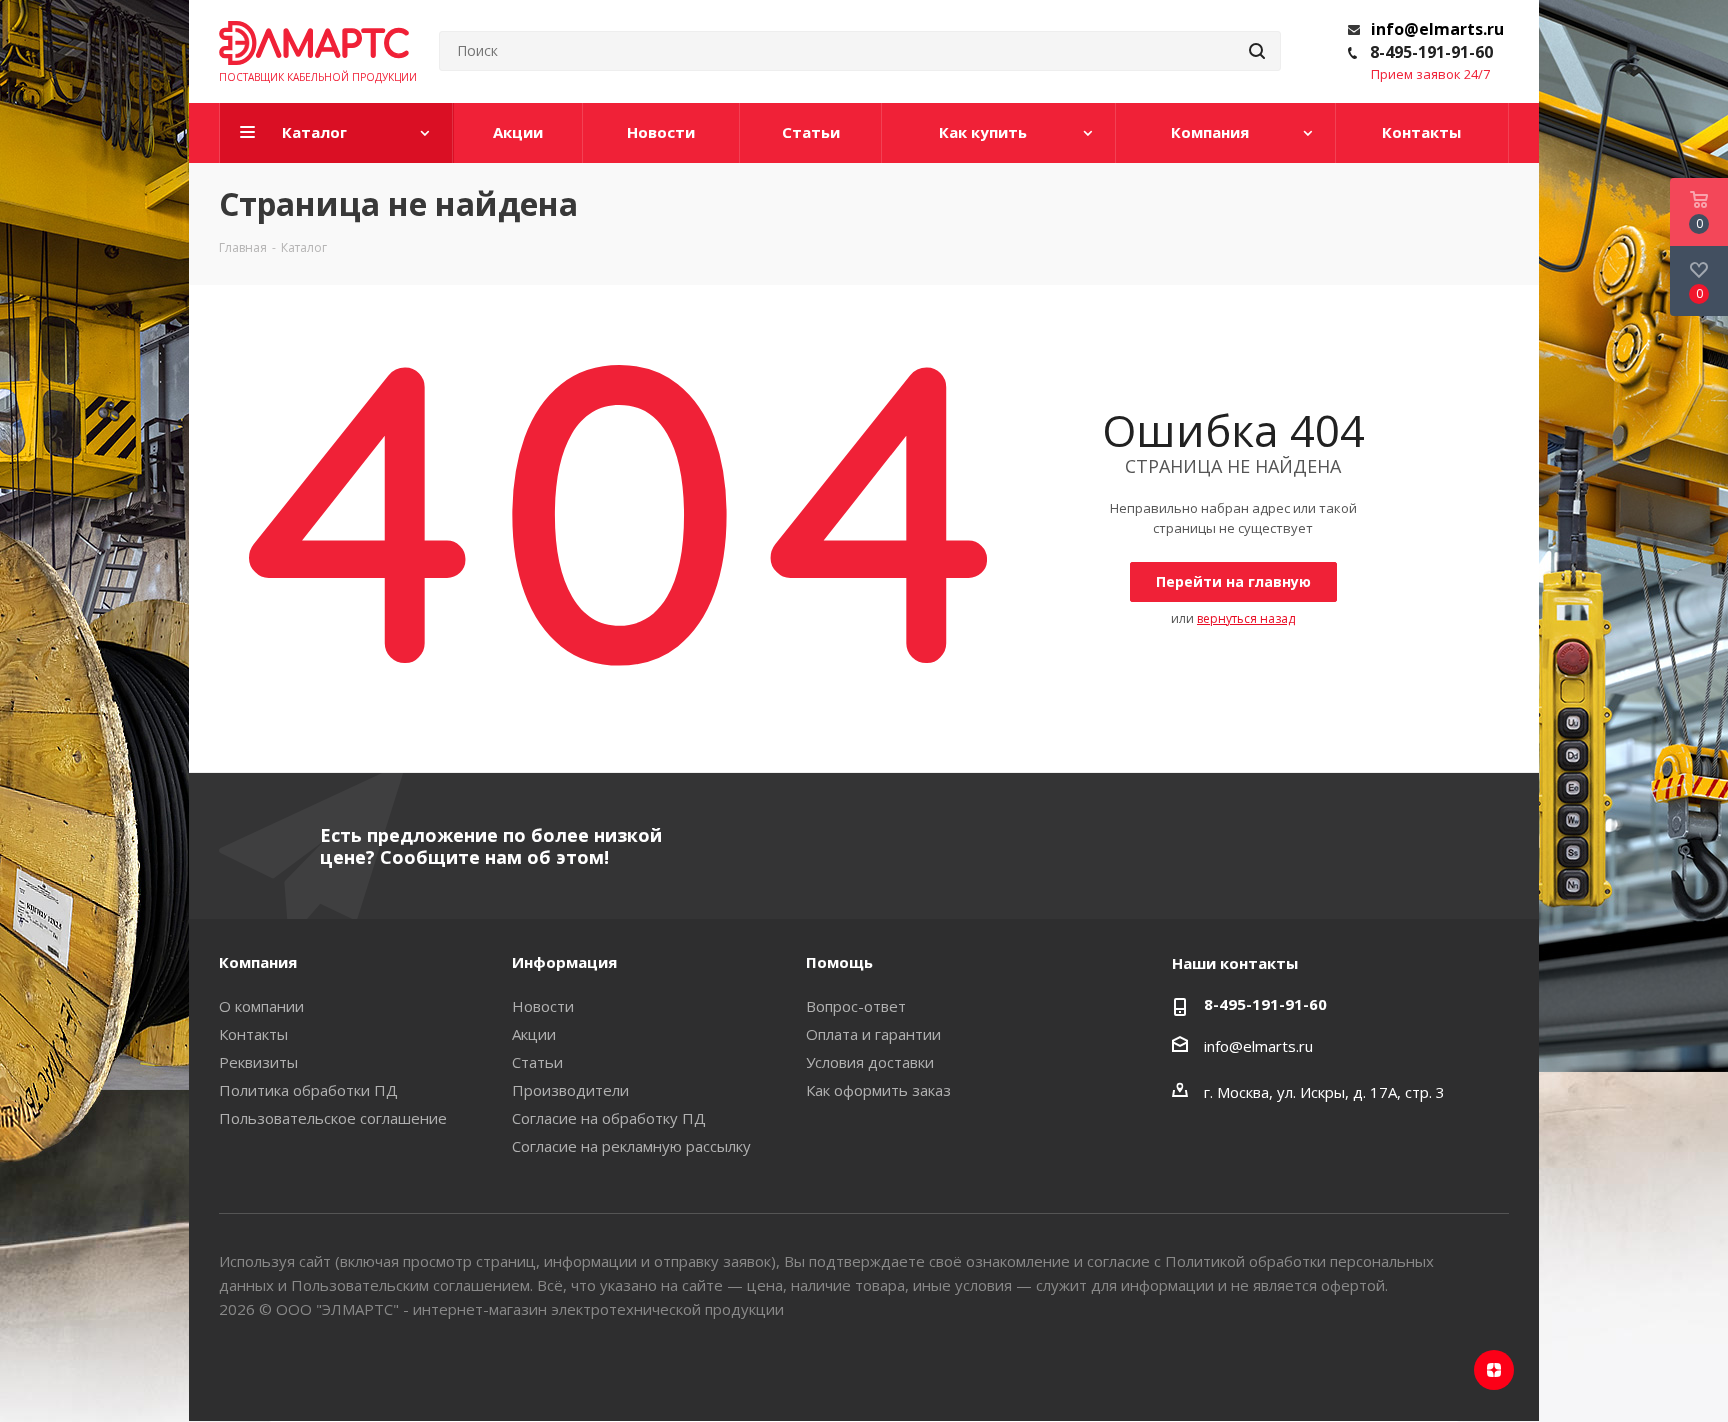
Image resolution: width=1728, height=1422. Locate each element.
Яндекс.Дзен (1494, 1370)
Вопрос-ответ (856, 1006)
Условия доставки (870, 1062)
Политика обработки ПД (308, 1090)
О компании (261, 1006)
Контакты (253, 1034)
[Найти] (1257, 51)
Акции (534, 1034)
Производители (570, 1090)
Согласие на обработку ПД (609, 1118)
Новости (543, 1006)
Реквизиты (258, 1062)
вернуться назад (1246, 618)
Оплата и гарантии (873, 1034)
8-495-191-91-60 (1431, 52)
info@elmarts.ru (1437, 29)
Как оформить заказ (878, 1090)
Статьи (537, 1062)
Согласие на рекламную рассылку (631, 1146)
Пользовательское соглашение (333, 1118)
